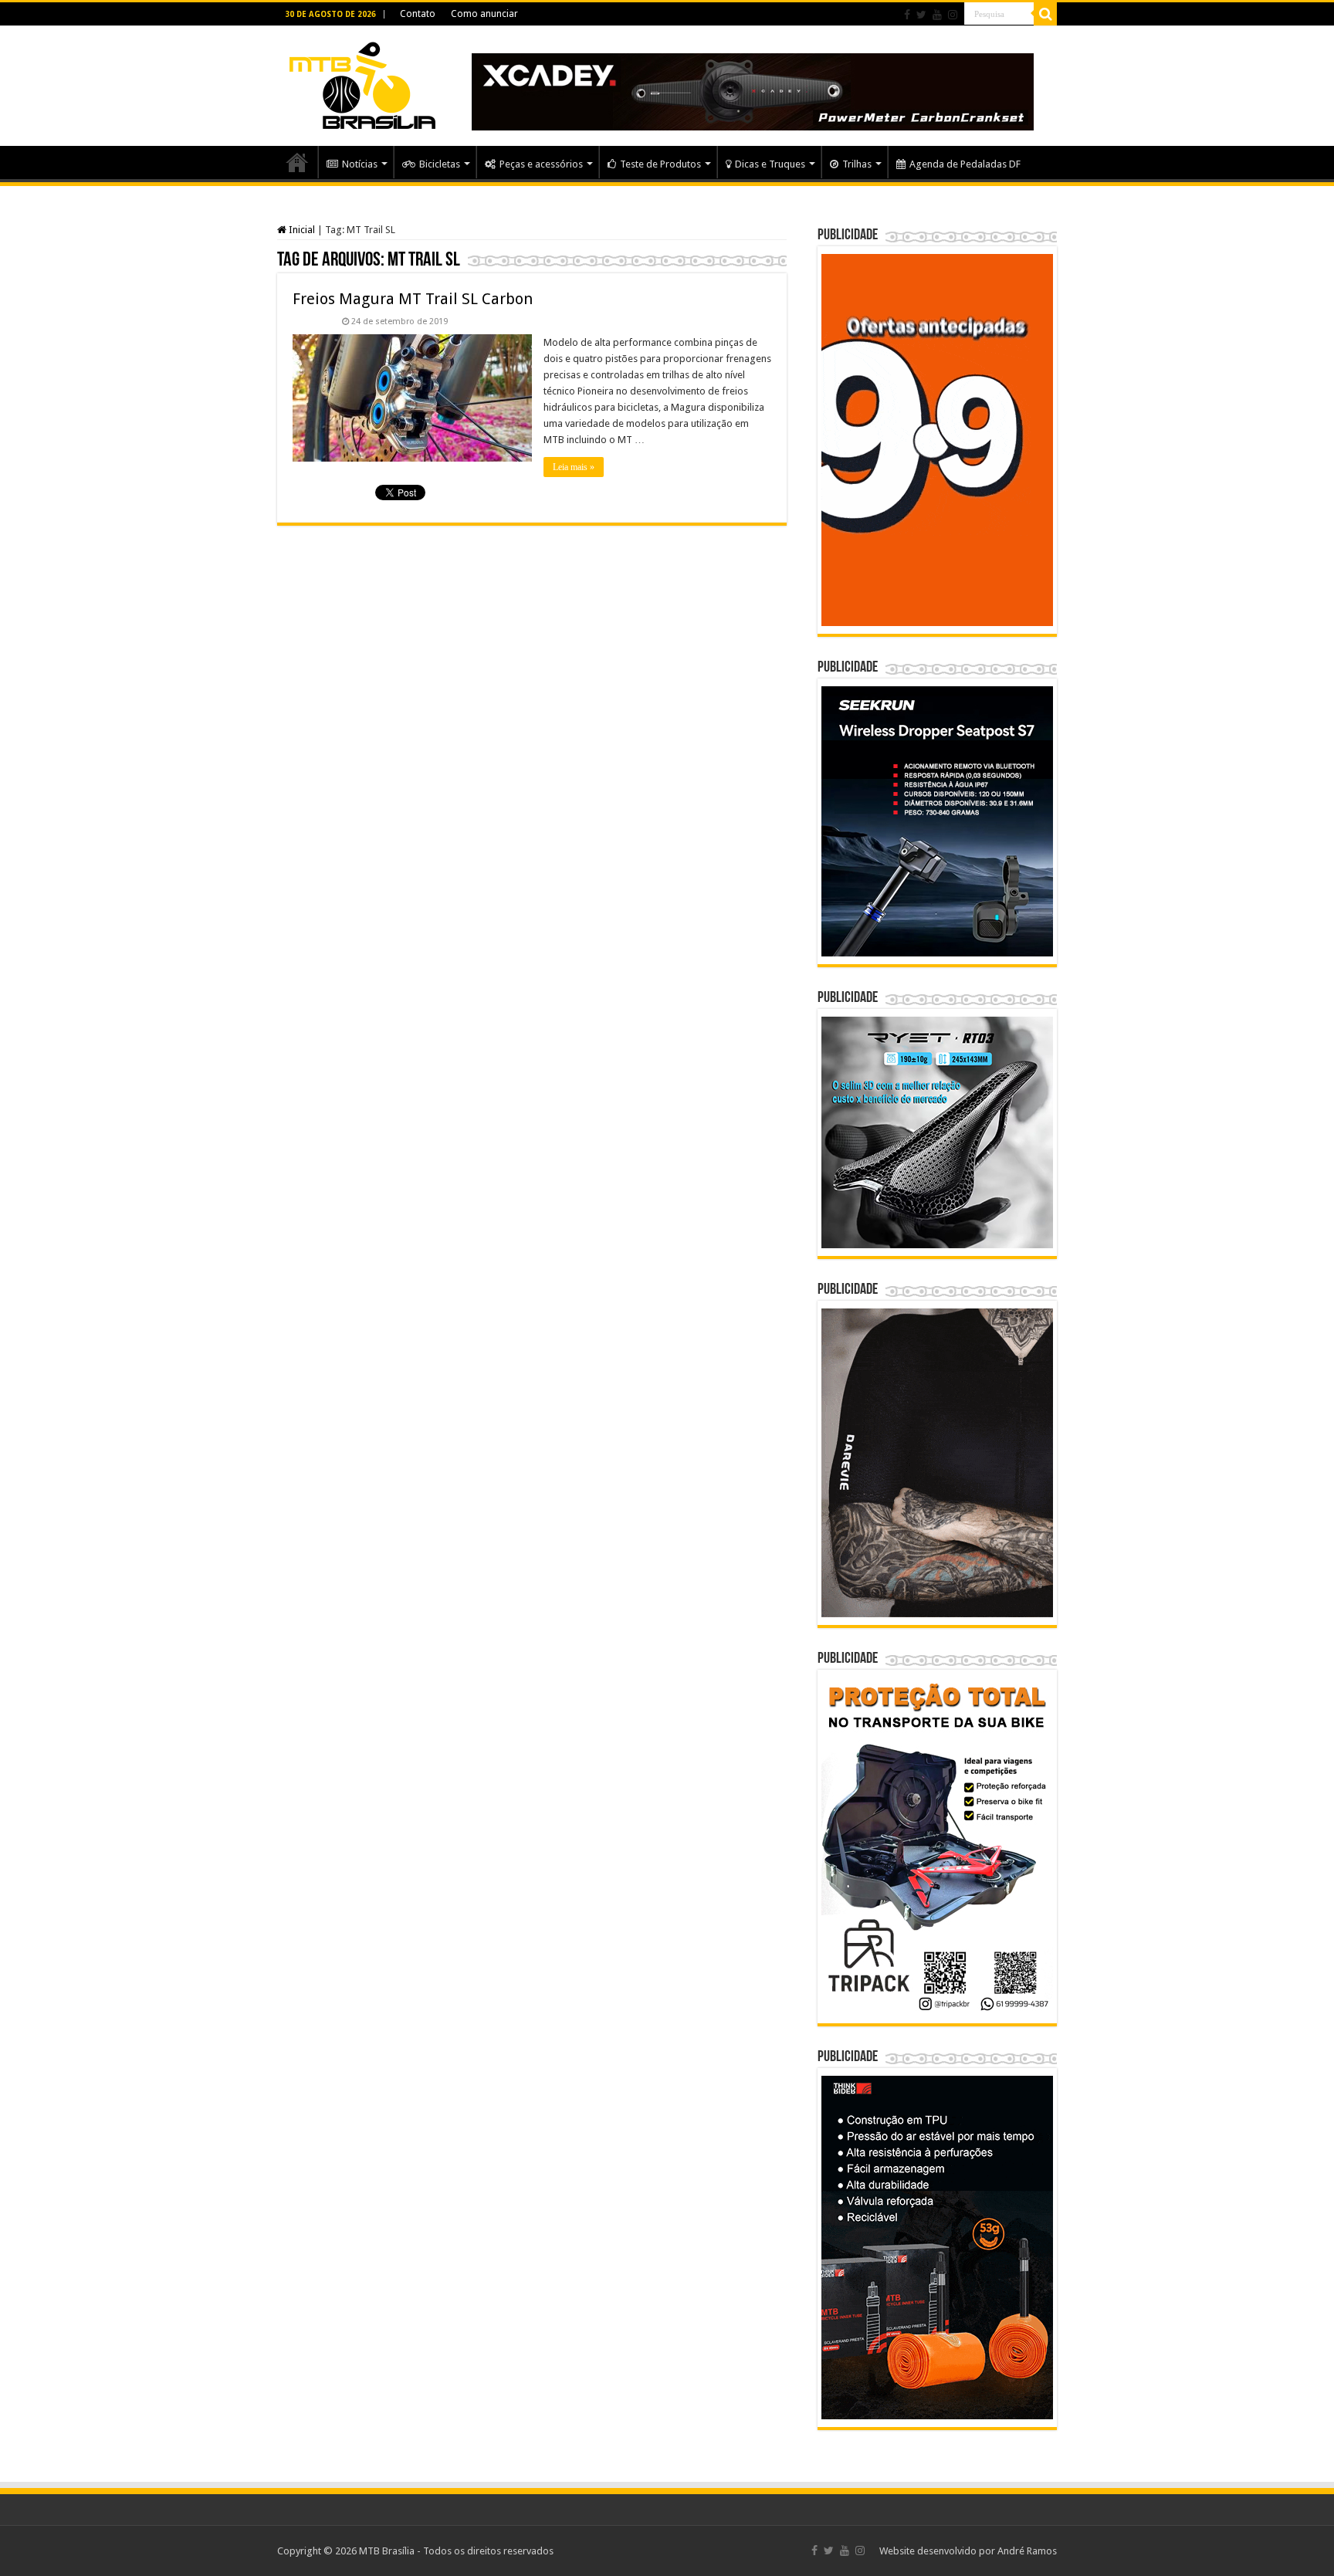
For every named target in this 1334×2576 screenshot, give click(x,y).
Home (297, 162)
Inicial (301, 230)
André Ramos (1027, 2551)
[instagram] (953, 15)
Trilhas (857, 164)
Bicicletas (440, 164)
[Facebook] (907, 15)
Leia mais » (574, 467)
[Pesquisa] (1045, 14)
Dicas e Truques (770, 164)
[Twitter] (921, 15)
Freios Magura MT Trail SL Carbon (413, 299)
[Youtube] (937, 15)
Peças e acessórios (541, 164)
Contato (418, 14)
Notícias (360, 164)
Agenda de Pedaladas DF (965, 164)
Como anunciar (484, 14)
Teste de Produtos (660, 164)
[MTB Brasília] (362, 83)
